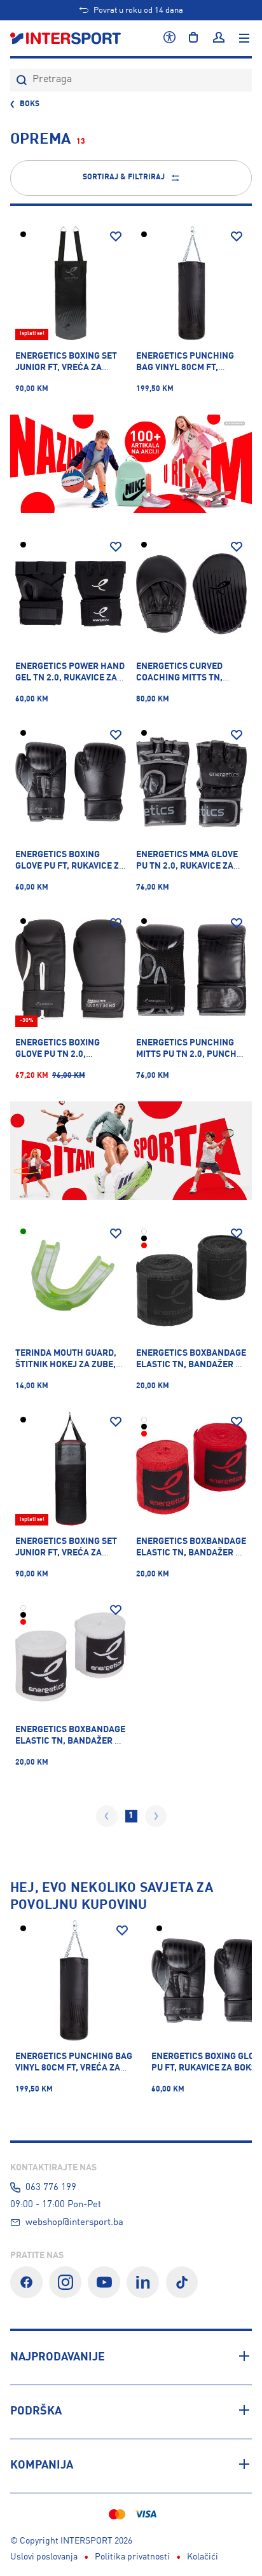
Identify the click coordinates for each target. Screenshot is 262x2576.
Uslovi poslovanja (44, 2557)
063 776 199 (51, 2187)
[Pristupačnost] (169, 38)
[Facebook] (26, 2283)
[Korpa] (193, 38)
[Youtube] (104, 2283)
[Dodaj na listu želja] (116, 237)
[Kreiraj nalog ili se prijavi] (219, 38)
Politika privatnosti (132, 2557)
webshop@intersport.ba (74, 2222)
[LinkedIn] (143, 2283)
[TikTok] (182, 2283)
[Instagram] (65, 2283)
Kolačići (203, 2557)
